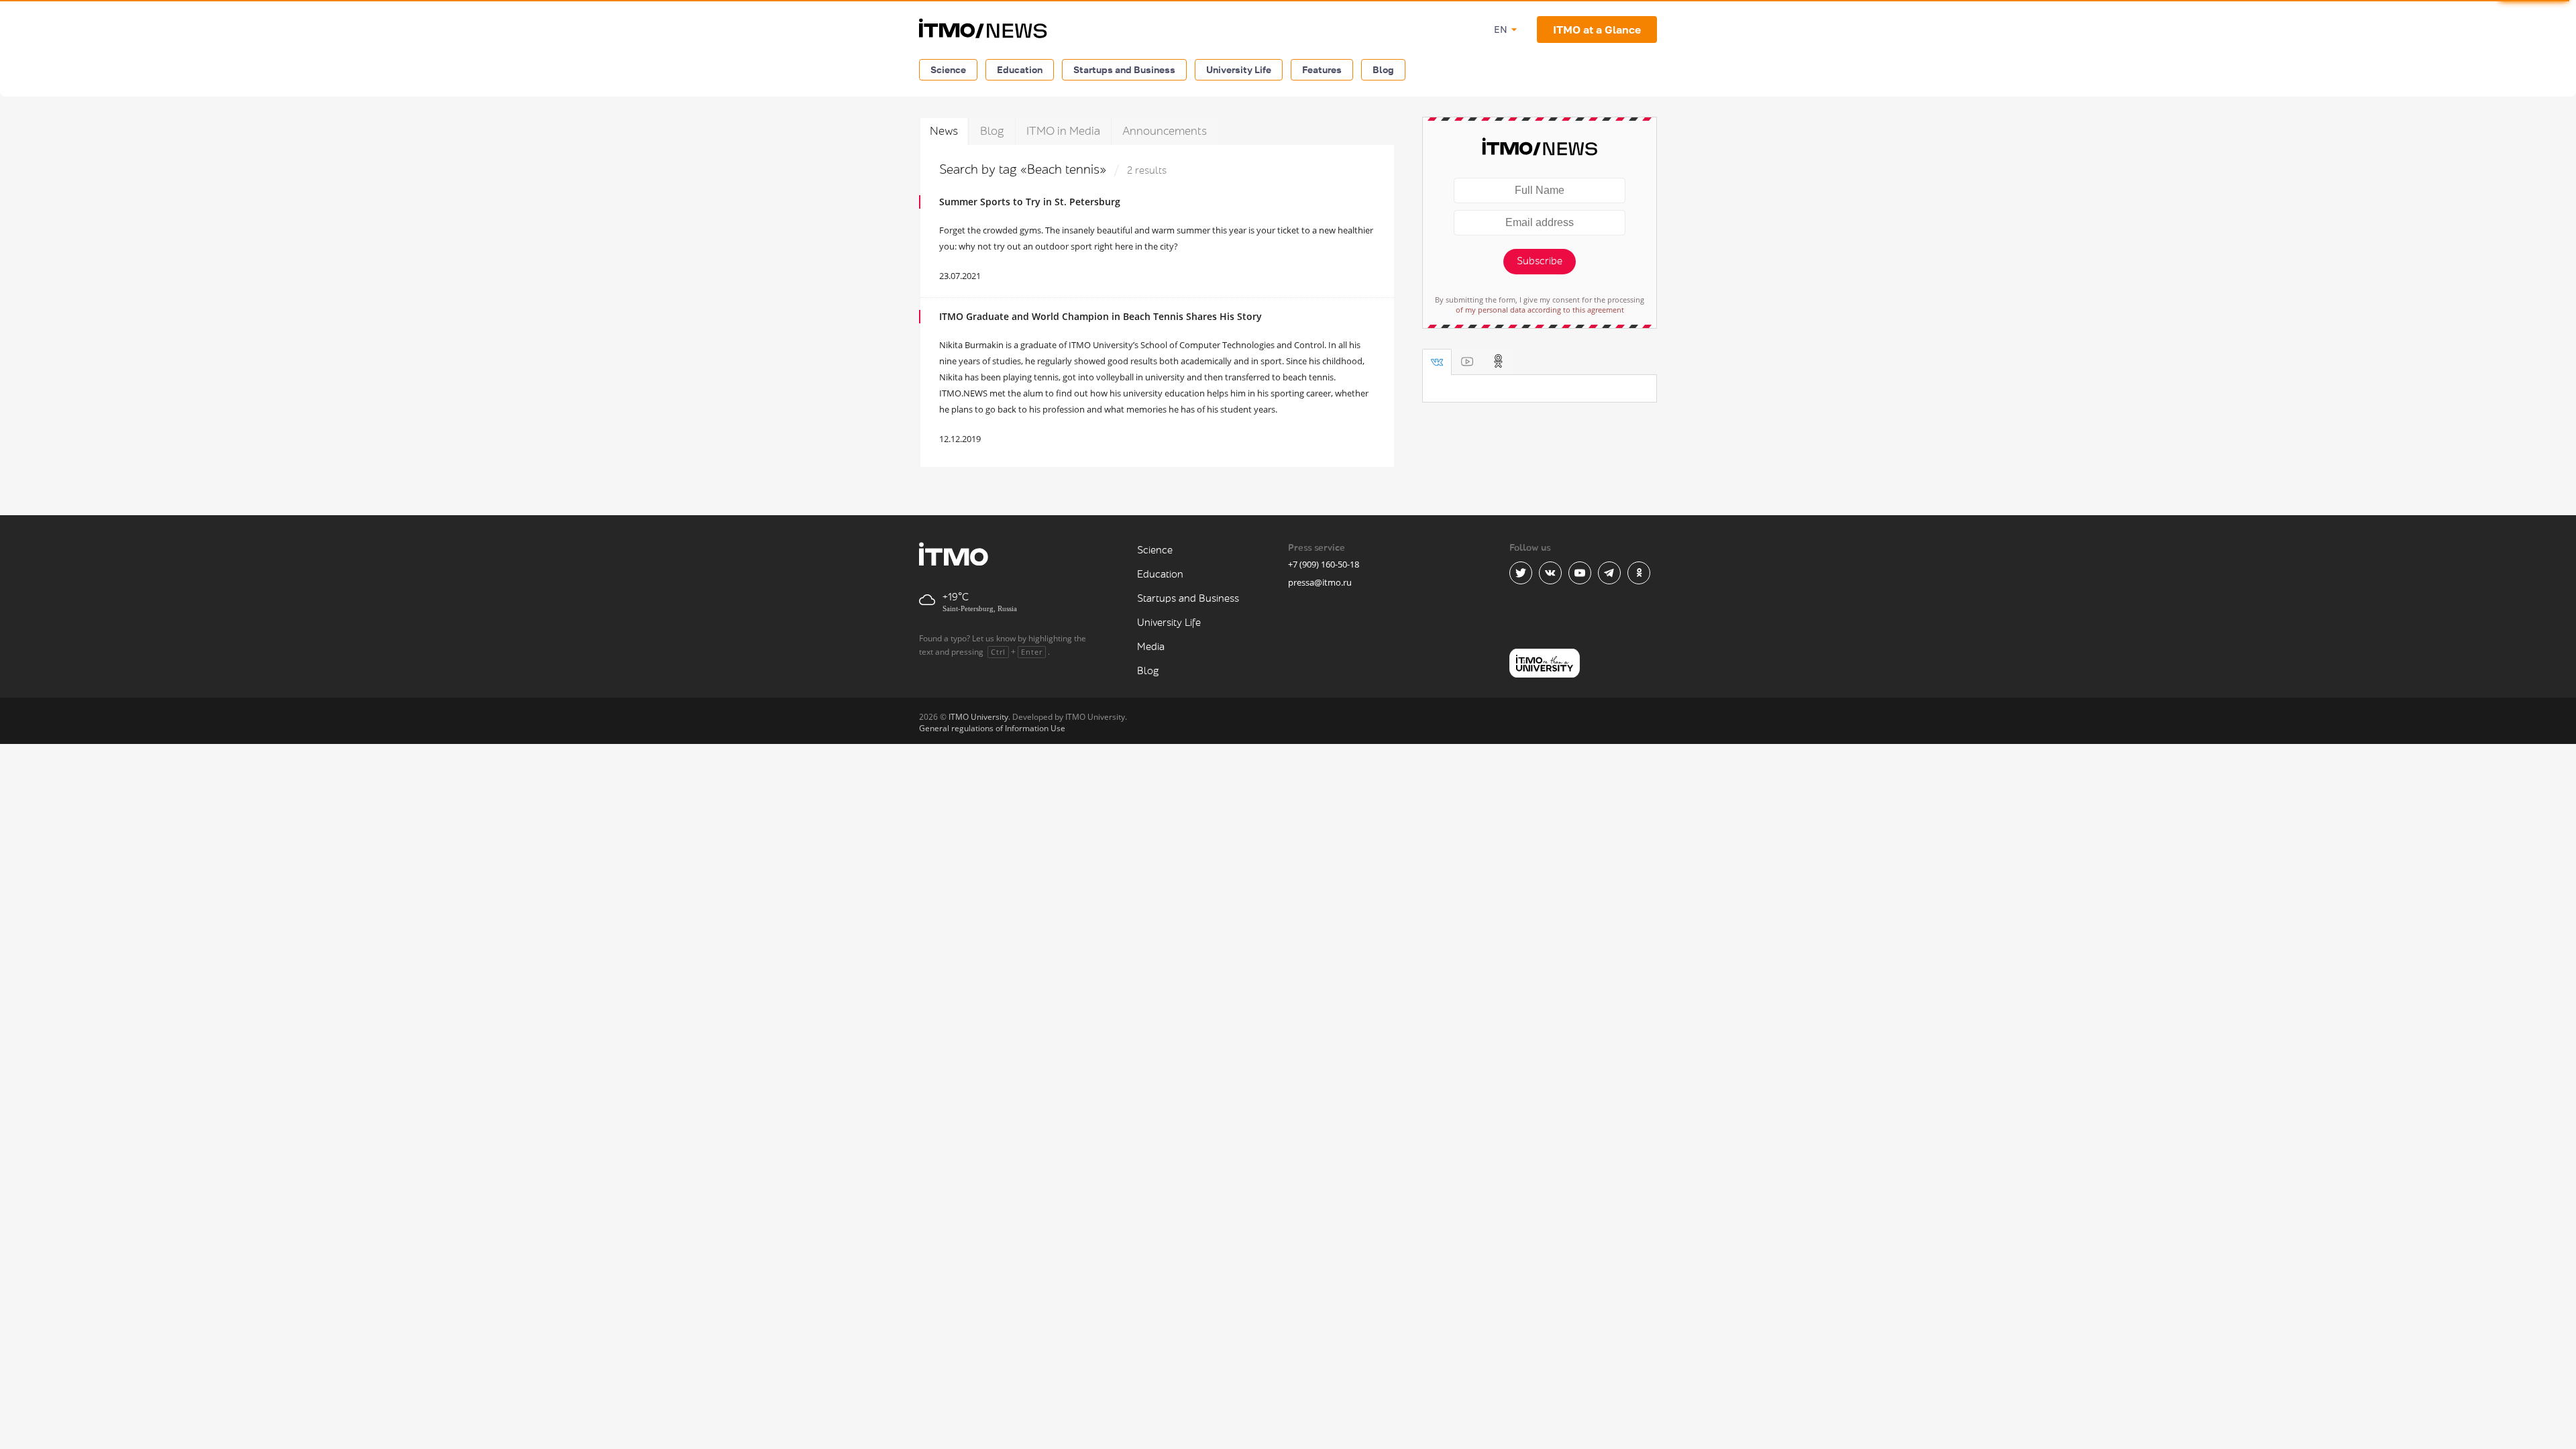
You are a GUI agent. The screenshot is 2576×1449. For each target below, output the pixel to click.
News (944, 131)
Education (1020, 69)
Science (948, 69)
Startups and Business (1124, 69)
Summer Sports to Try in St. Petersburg (1030, 202)
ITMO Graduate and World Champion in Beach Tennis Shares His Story (1101, 316)
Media (1151, 647)
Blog (1383, 69)
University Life (1239, 69)
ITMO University (978, 717)
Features (1322, 69)
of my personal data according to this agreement (1540, 310)
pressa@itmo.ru (1320, 582)
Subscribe (1540, 261)
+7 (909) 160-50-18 (1324, 564)
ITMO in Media (1063, 131)
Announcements (1165, 131)
